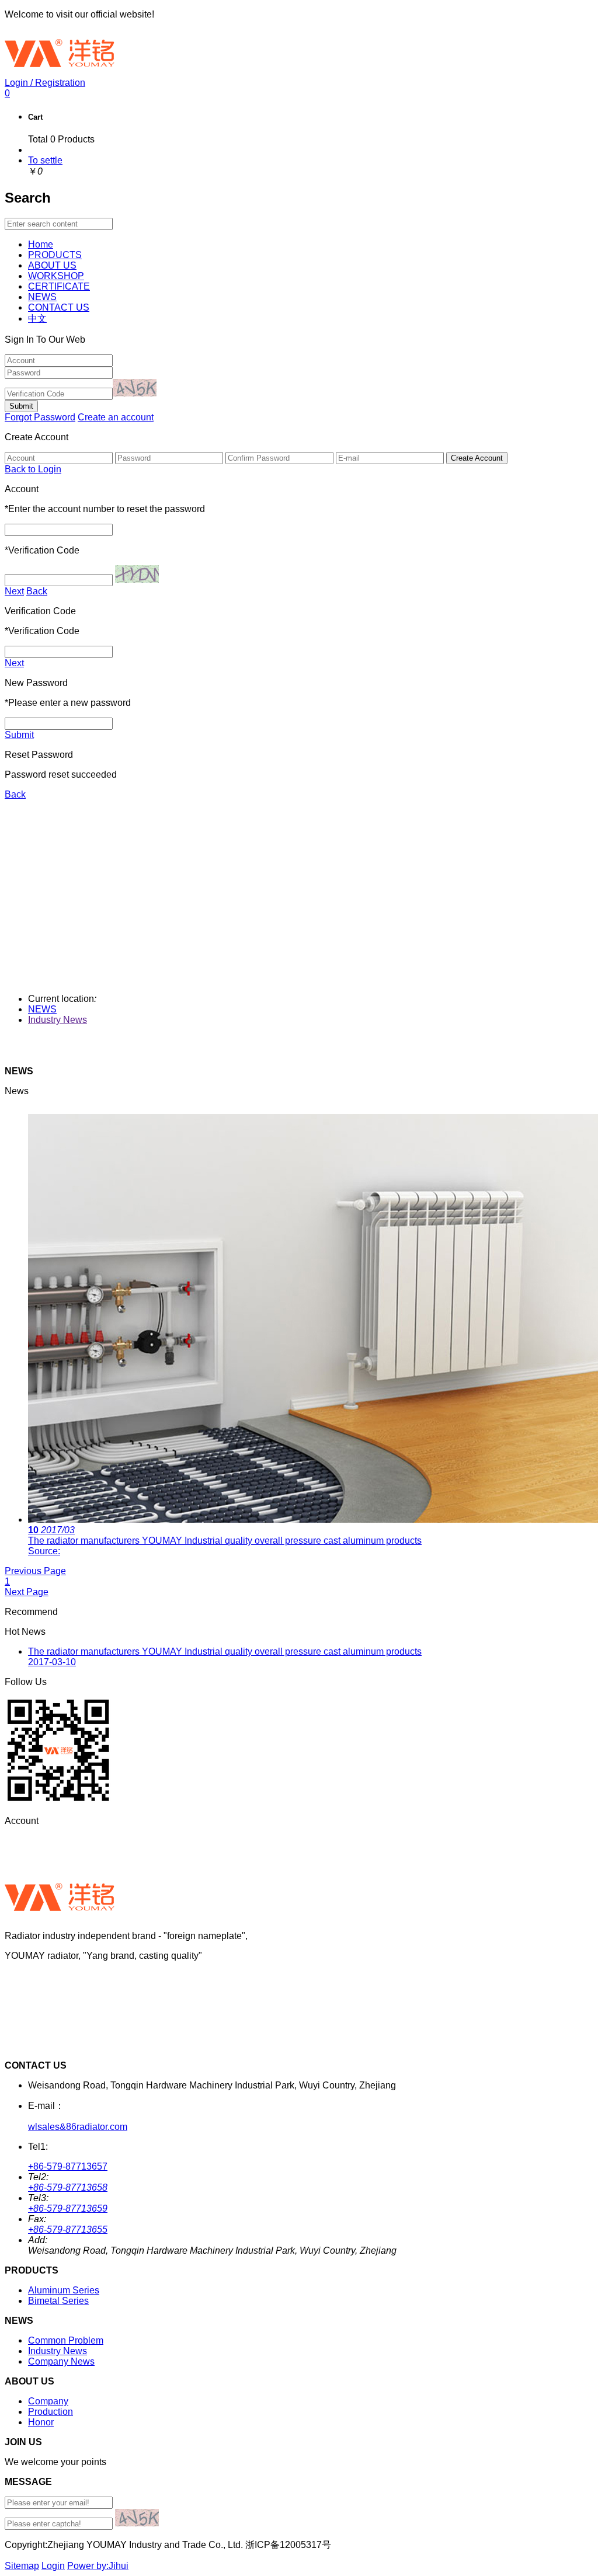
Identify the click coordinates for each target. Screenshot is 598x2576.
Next (14, 591)
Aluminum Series (64, 2290)
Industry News (58, 1020)
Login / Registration (45, 83)
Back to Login (33, 469)
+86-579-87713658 (68, 2187)
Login (53, 2566)
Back (37, 591)
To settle (45, 160)
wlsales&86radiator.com (78, 2127)
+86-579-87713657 (68, 2166)
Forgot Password (40, 417)
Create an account (116, 417)
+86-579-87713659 (68, 2208)
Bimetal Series (58, 2301)
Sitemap (22, 2566)
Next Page (27, 1592)
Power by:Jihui (98, 2566)
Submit (19, 735)
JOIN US (23, 1975)
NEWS (42, 1009)
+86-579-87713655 (68, 2229)
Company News (61, 2361)
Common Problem (66, 2340)
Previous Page (35, 1571)
